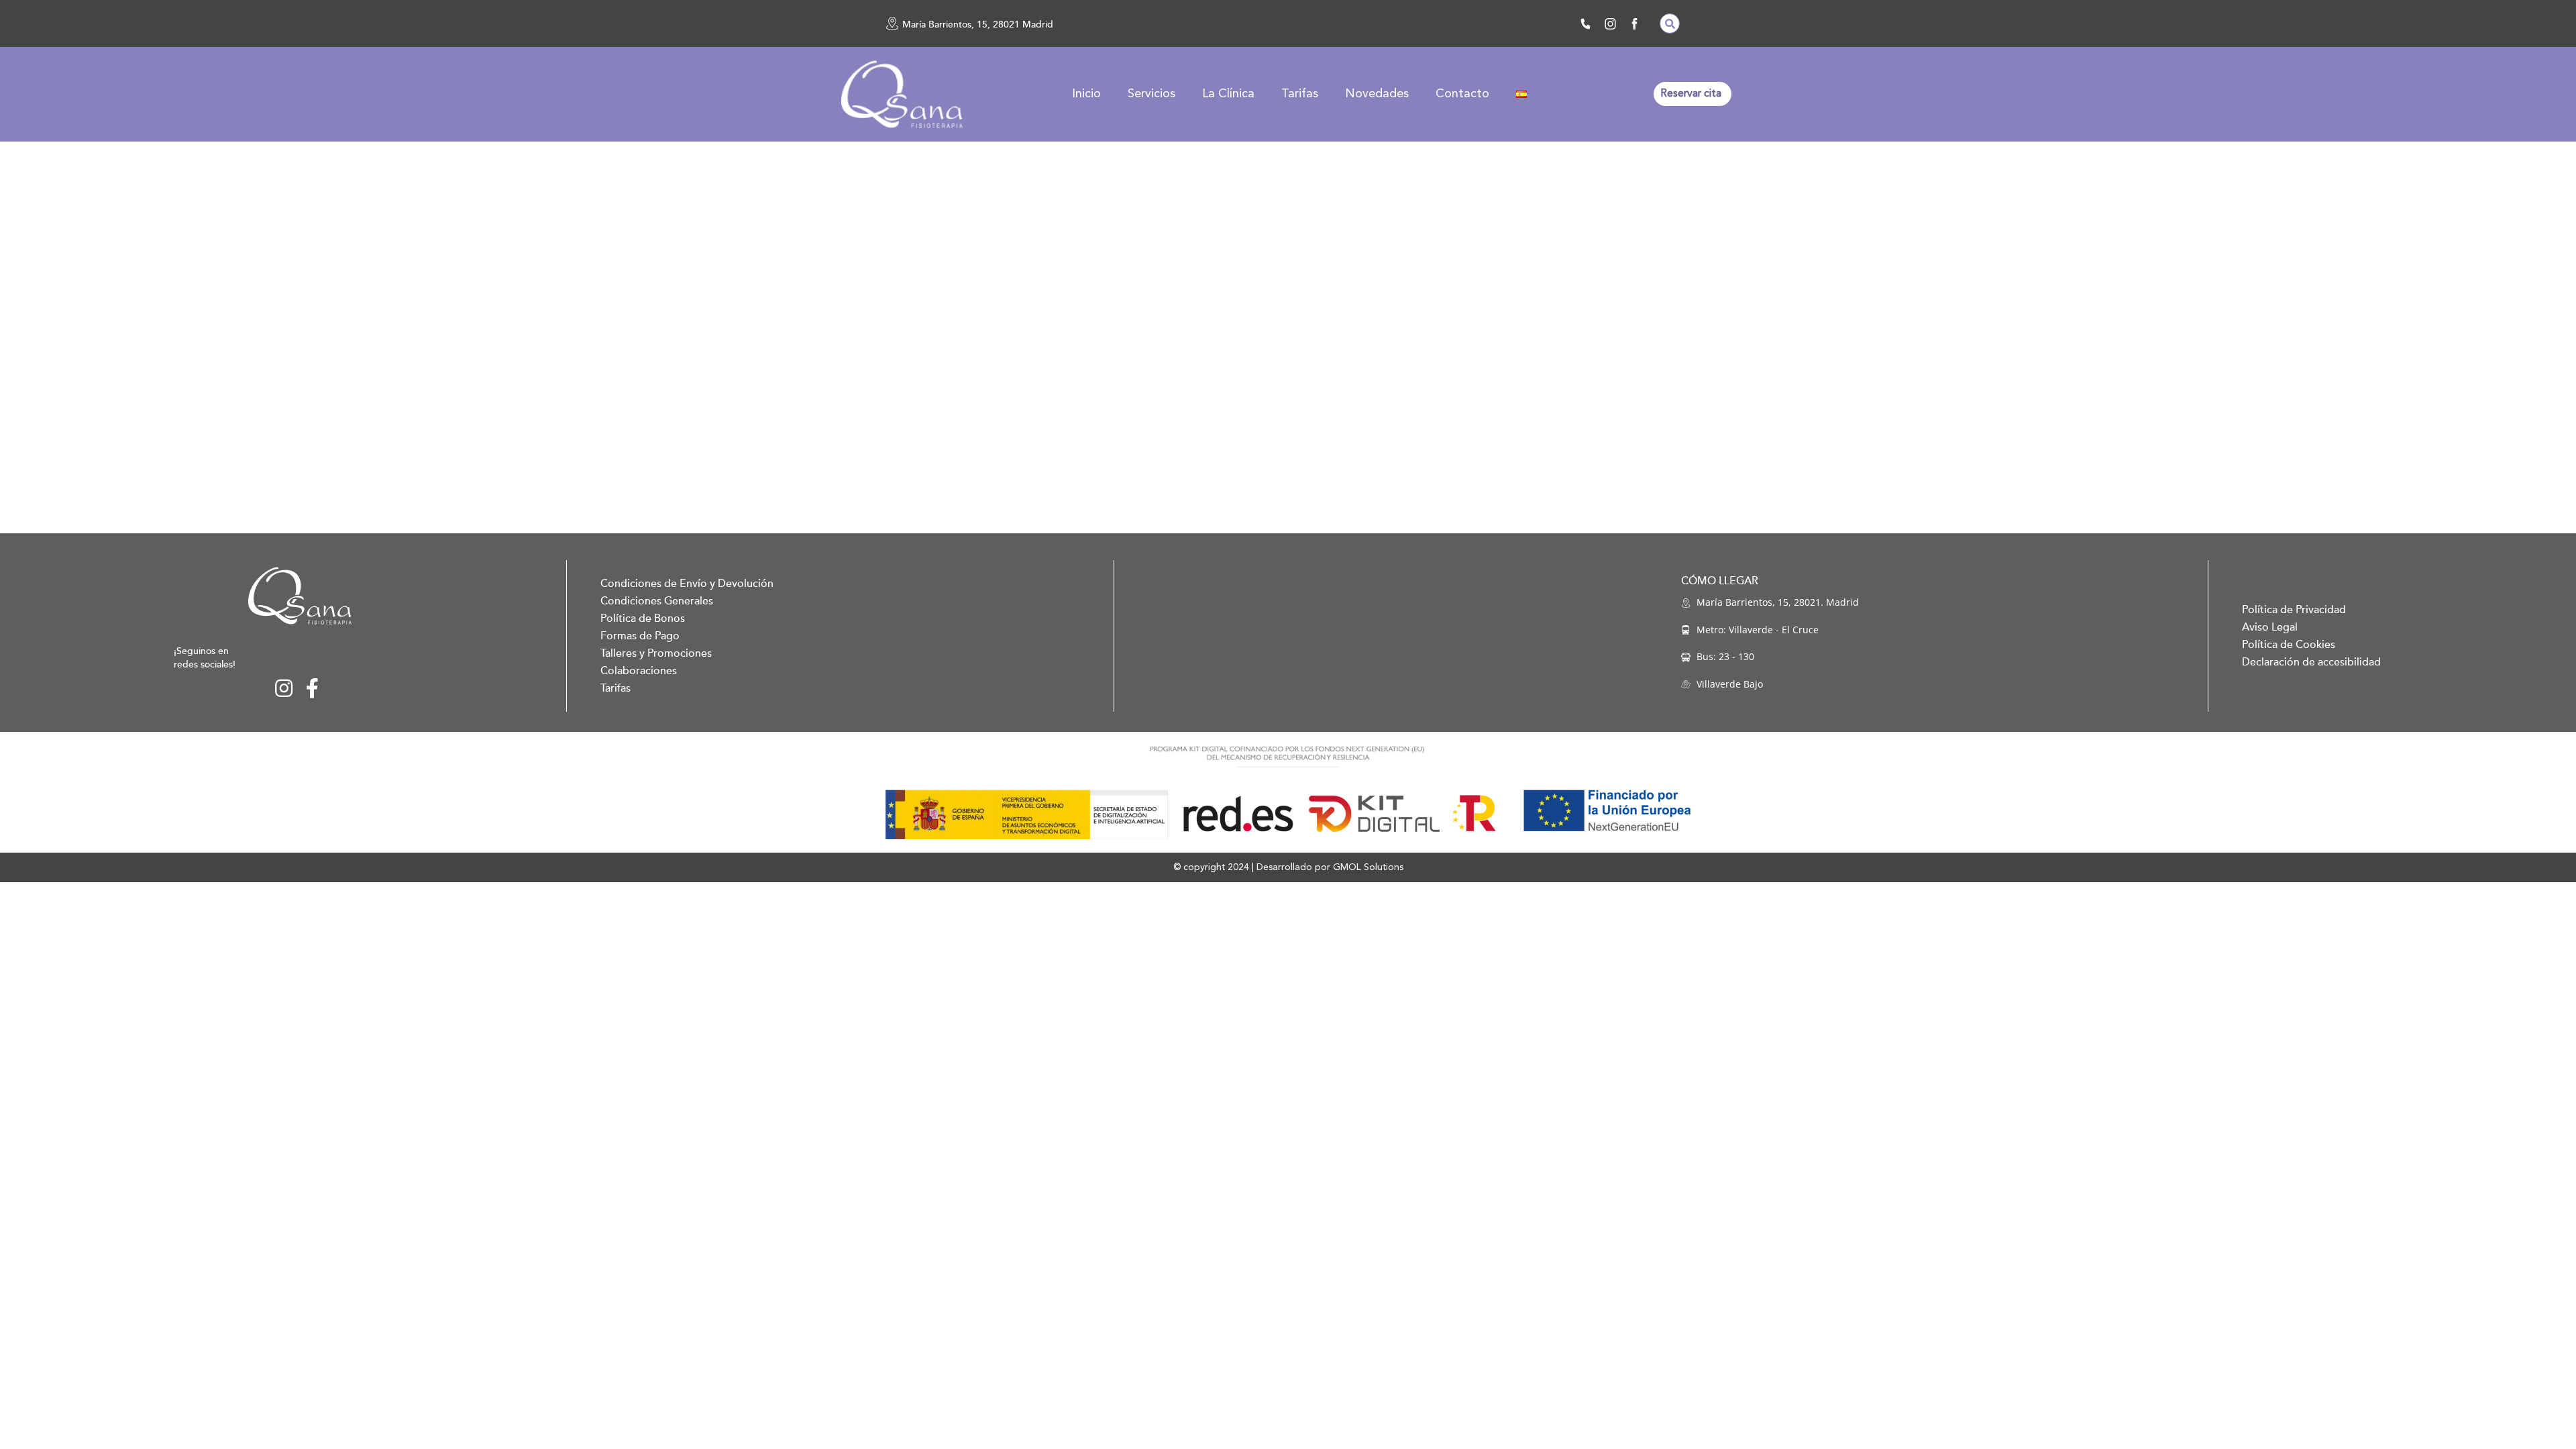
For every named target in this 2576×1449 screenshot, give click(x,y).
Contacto (1462, 94)
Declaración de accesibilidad (2311, 662)
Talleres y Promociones (656, 653)
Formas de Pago (640, 636)
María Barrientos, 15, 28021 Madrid (978, 24)
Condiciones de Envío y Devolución (687, 584)
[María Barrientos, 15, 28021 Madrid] (892, 23)
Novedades (1377, 94)
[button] (1670, 23)
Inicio (1086, 94)
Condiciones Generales (657, 601)
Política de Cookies (2289, 645)
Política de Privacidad (2294, 610)
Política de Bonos (643, 619)
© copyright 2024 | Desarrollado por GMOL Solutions (1288, 867)
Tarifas (1300, 94)
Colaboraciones (639, 671)
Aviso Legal (2270, 627)
